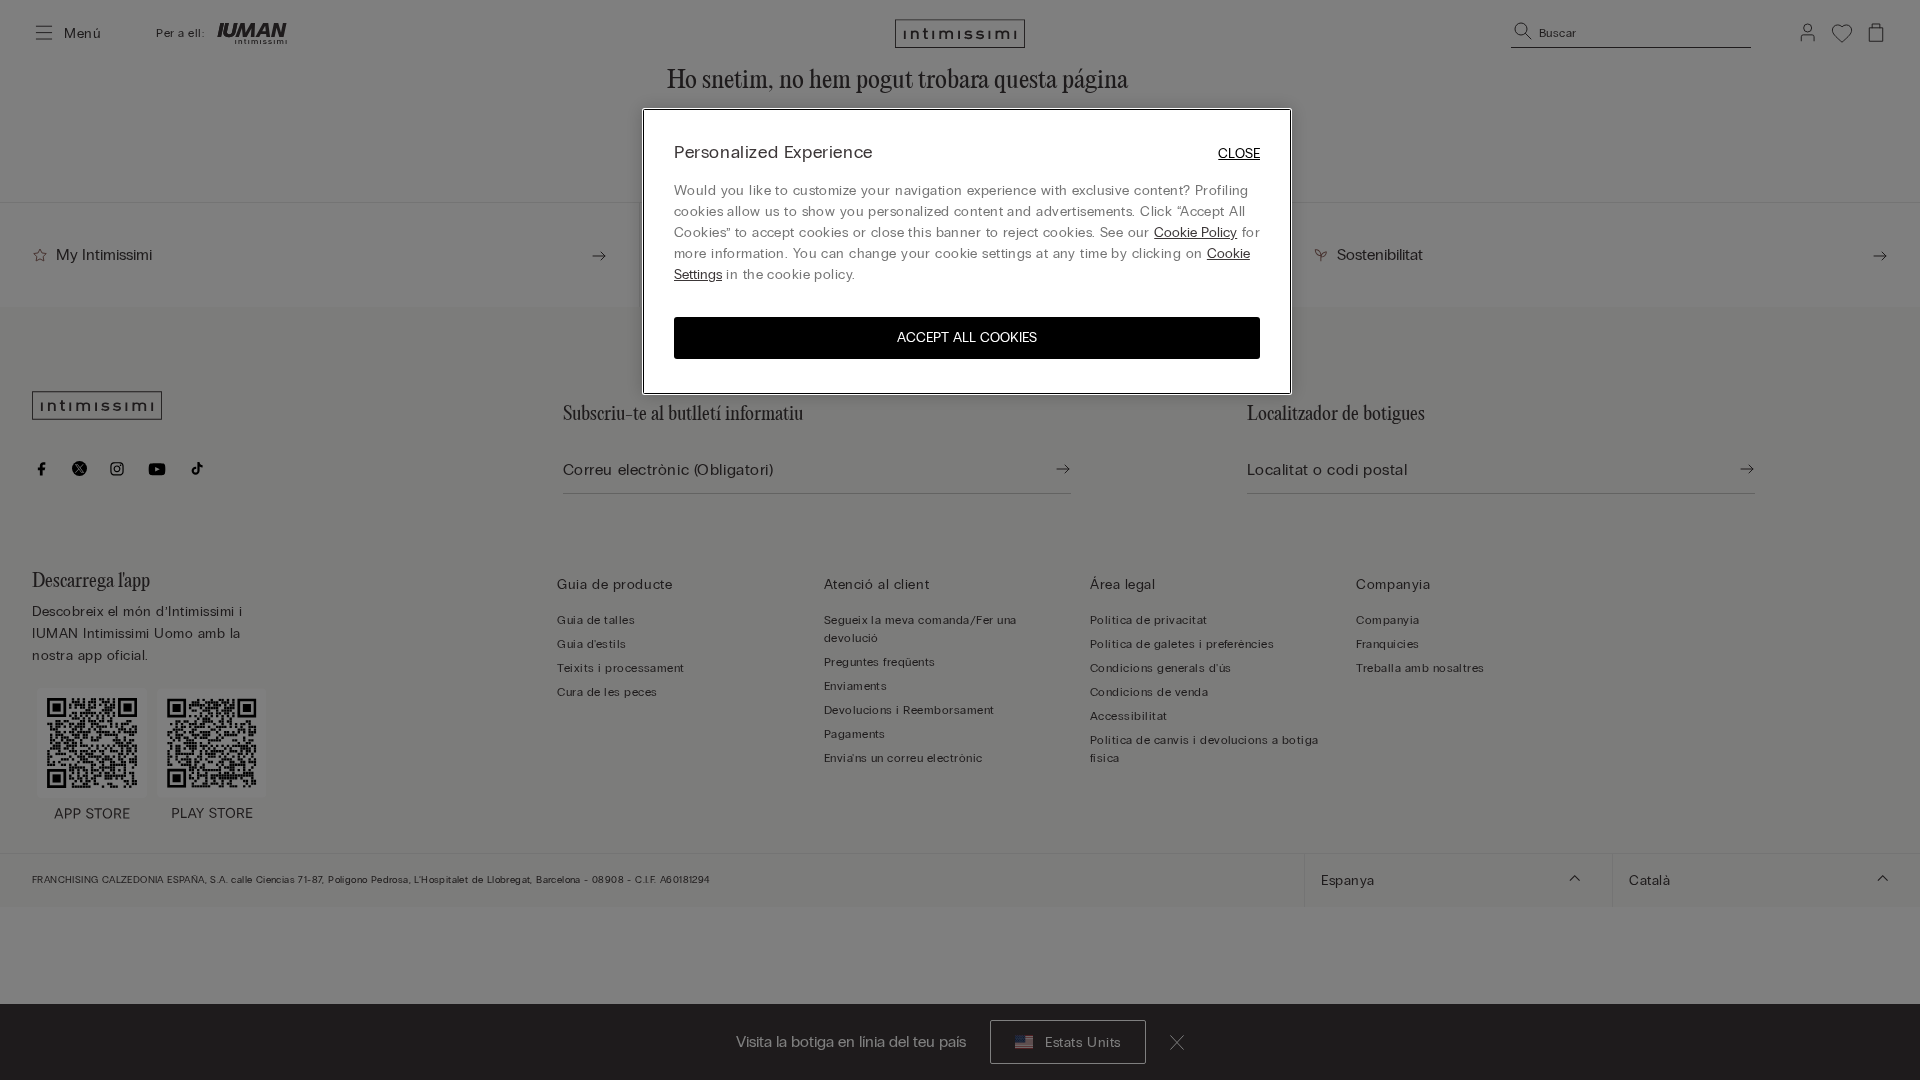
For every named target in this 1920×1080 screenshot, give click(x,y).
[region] (967, 251)
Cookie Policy (1195, 232)
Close (1239, 153)
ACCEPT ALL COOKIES (967, 337)
